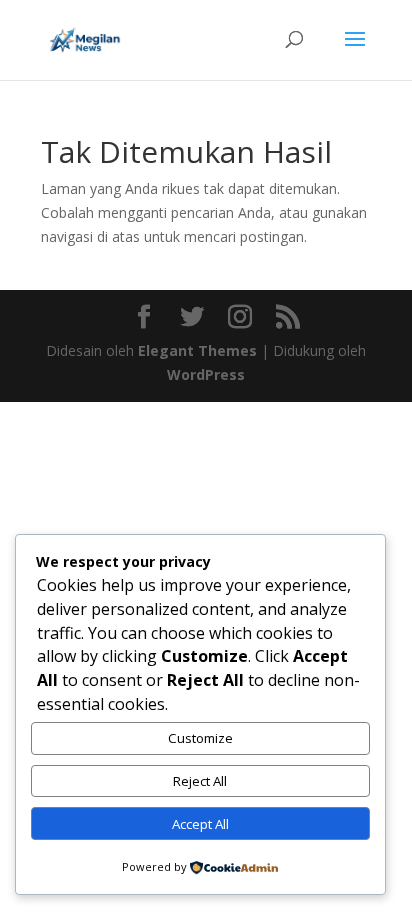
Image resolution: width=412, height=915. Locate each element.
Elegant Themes (197, 350)
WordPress (206, 374)
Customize (200, 738)
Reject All (200, 781)
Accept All (200, 824)
